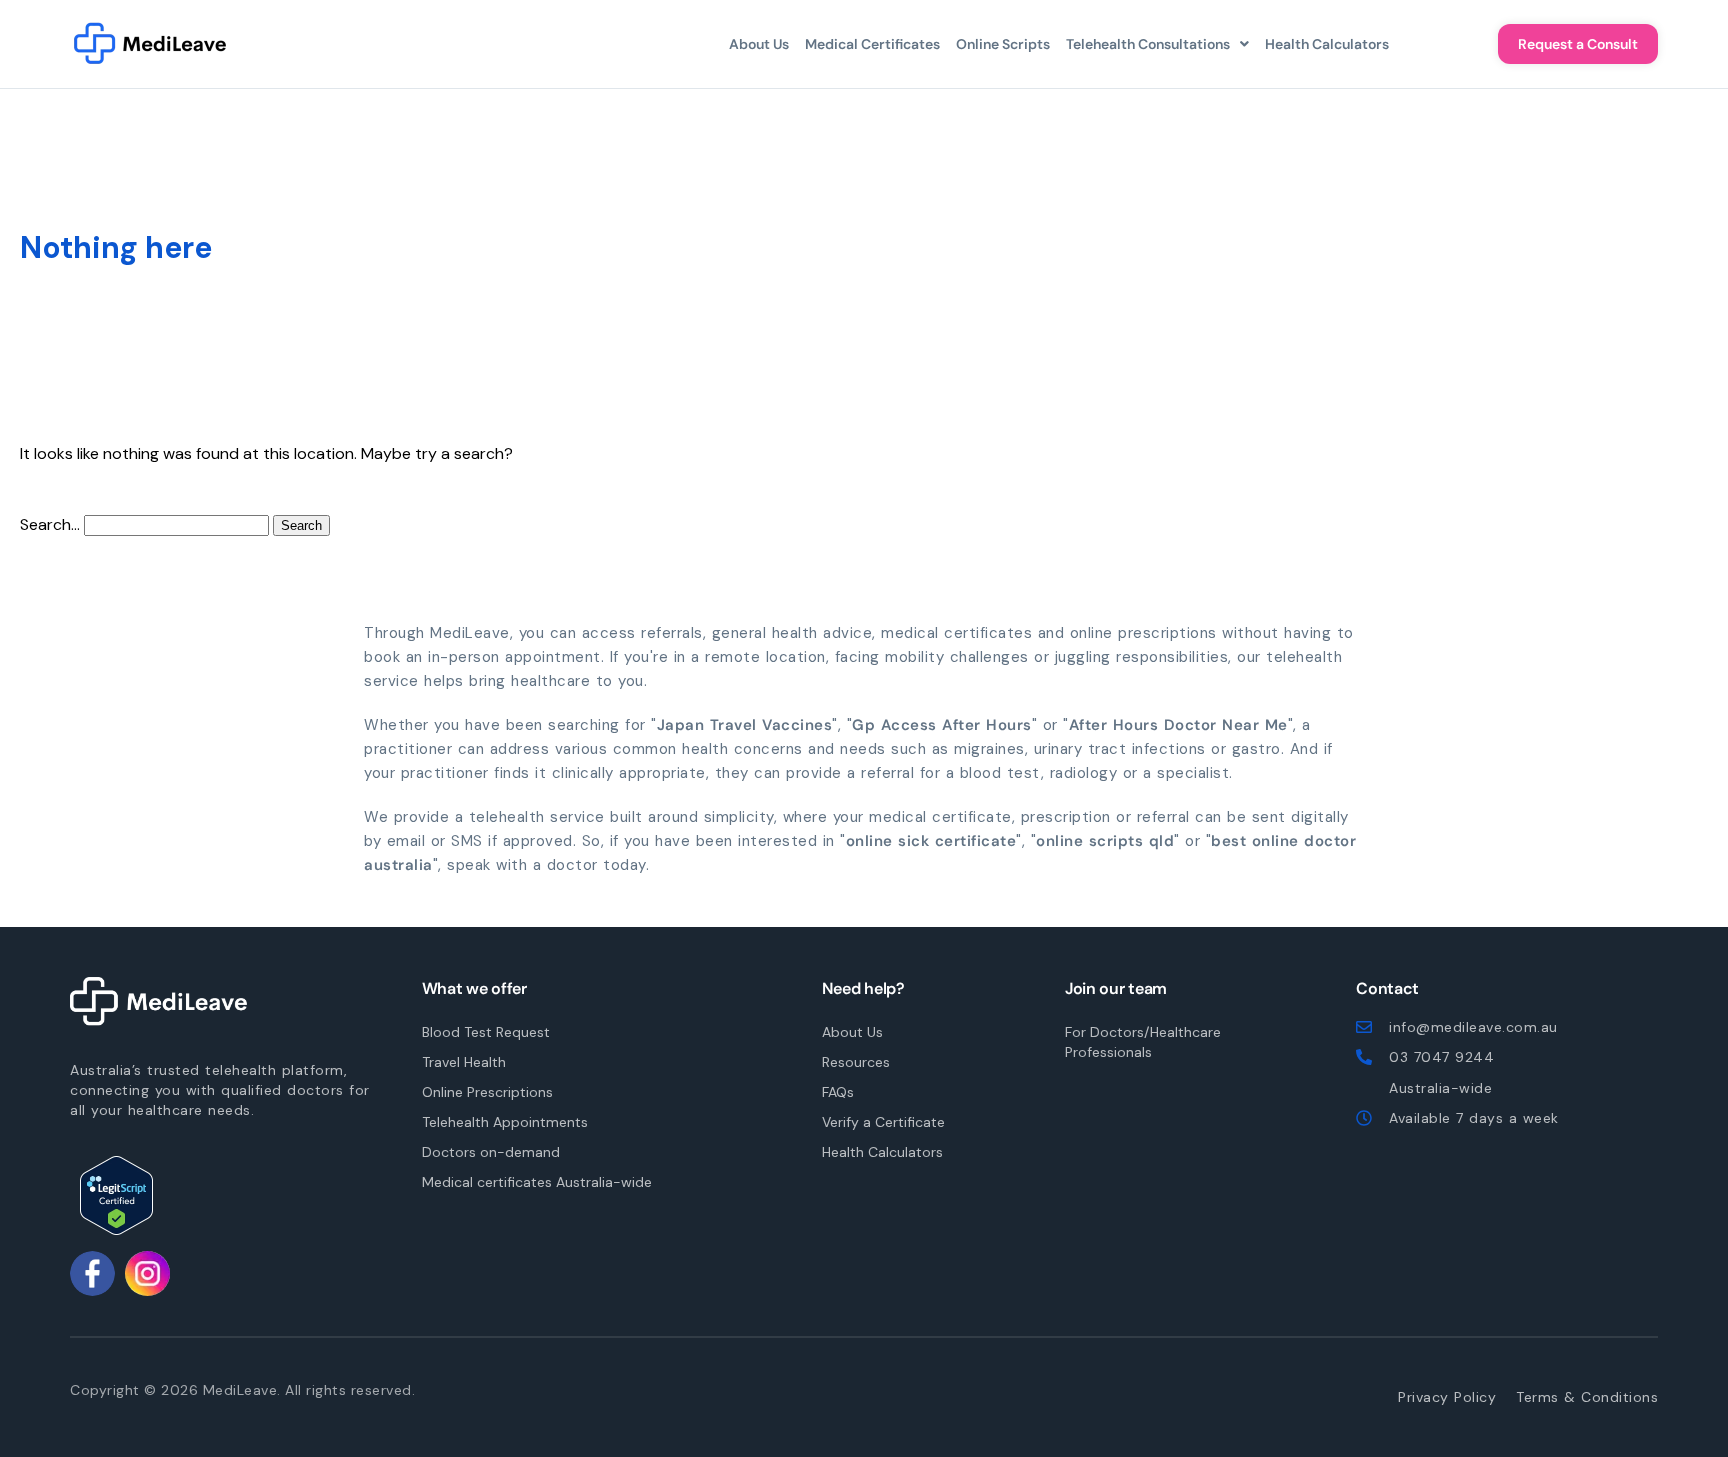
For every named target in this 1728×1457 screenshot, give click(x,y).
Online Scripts (1003, 44)
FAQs (838, 1092)
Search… (50, 524)
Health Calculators (1327, 44)
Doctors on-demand (491, 1152)
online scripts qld (1105, 841)
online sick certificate (931, 841)
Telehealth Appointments (505, 1122)
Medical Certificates (872, 44)
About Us (759, 44)
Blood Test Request (486, 1032)
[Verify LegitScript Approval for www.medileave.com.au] (116, 1195)
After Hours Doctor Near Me (1178, 725)
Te (1587, 1397)
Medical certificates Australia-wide (537, 1182)
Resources (856, 1062)
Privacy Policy (1447, 1397)
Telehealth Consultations (1148, 44)
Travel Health (464, 1062)
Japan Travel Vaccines (745, 725)
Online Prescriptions (487, 1092)
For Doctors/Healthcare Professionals (1143, 1042)
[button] (1157, 44)
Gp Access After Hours (942, 725)
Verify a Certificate (883, 1122)
